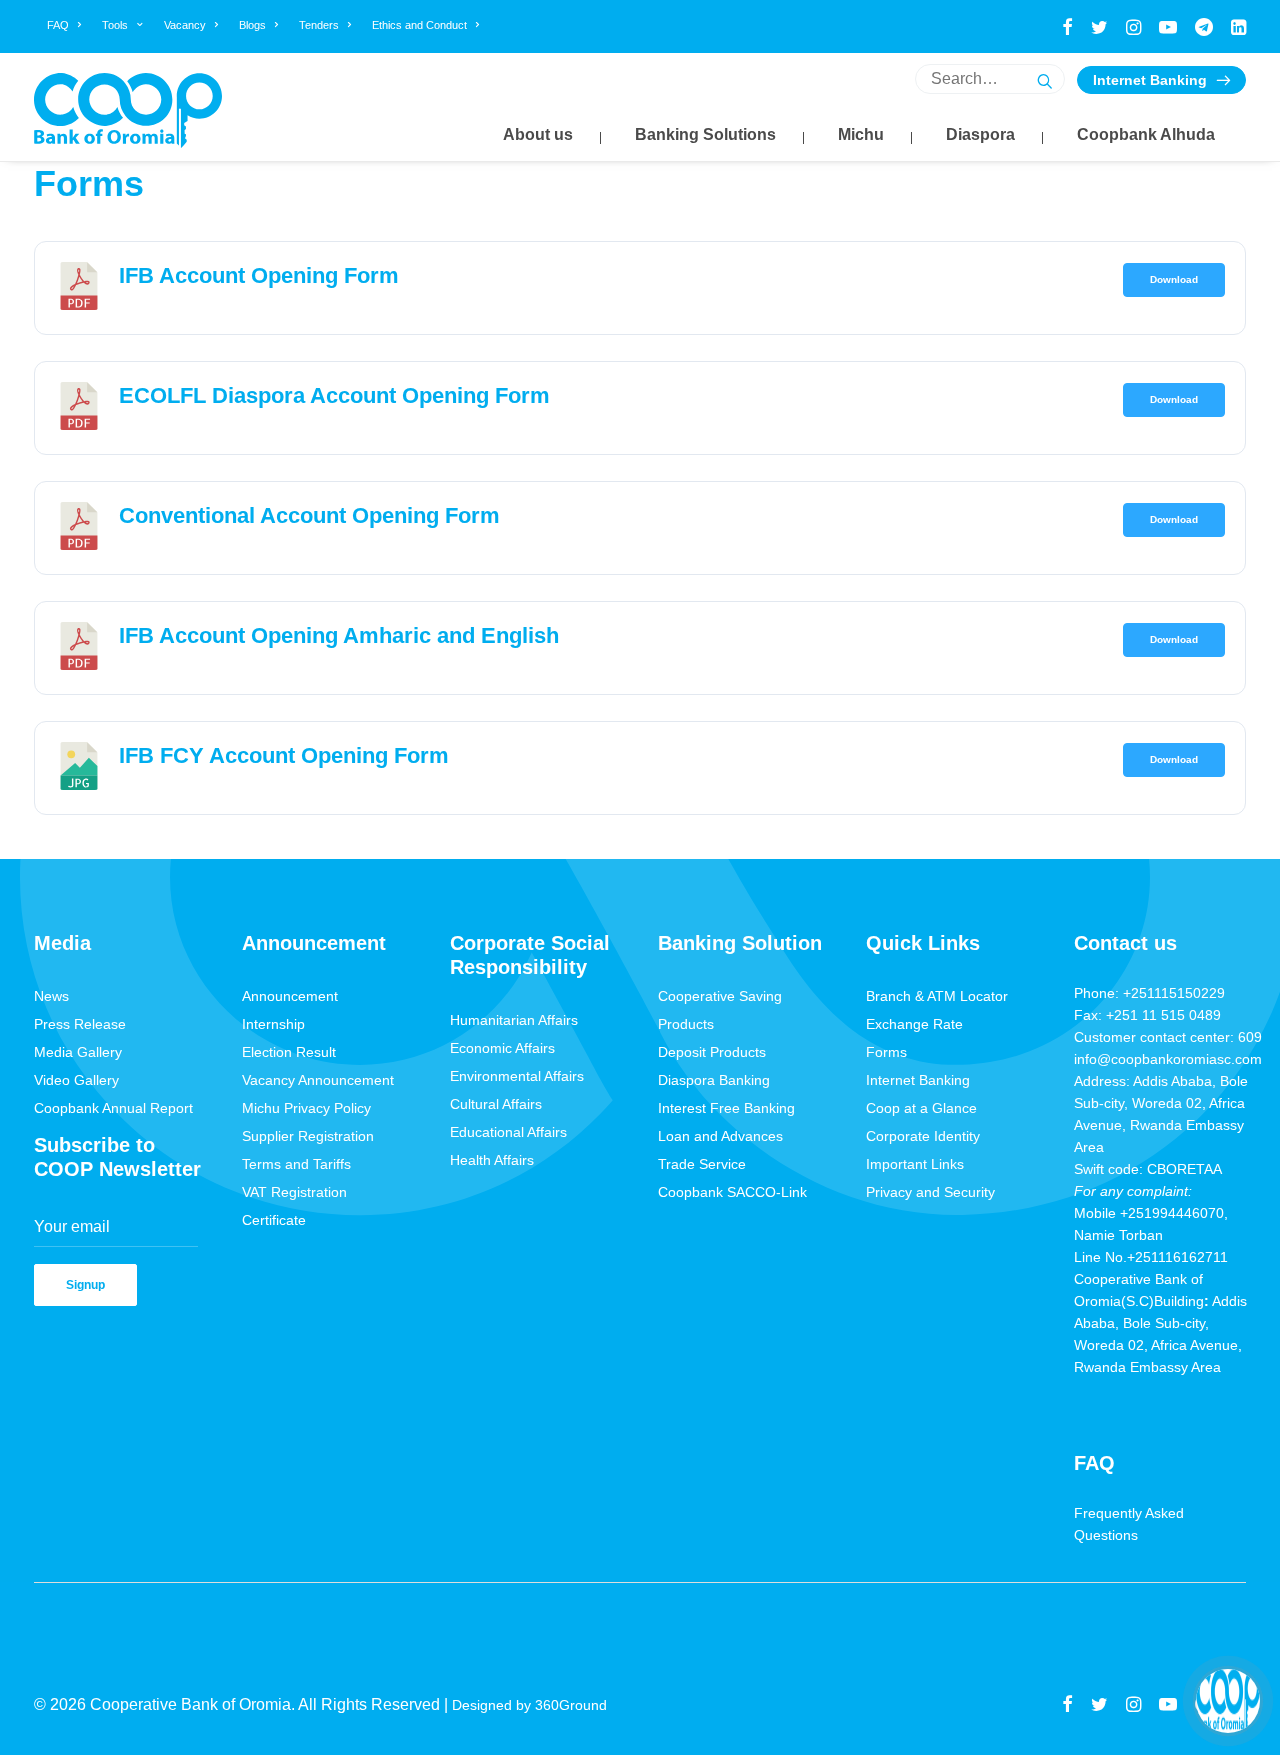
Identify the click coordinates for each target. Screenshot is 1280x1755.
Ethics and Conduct (419, 25)
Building (1179, 1301)
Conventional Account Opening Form (309, 515)
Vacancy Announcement (318, 1080)
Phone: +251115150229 (1149, 993)
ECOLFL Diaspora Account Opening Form (334, 395)
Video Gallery (76, 1080)
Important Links (915, 1164)
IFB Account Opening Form (259, 275)
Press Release (80, 1024)
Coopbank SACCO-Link (732, 1192)
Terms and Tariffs (296, 1164)
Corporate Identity (923, 1136)
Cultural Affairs (496, 1104)
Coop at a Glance (921, 1108)
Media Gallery (78, 1052)
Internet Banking (1150, 80)
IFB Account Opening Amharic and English (339, 635)
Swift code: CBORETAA (1148, 1169)
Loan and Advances (720, 1136)
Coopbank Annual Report (113, 1108)
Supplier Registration (308, 1136)
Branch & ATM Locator (937, 996)
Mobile (1097, 1213)
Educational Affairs (508, 1132)
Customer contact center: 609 (1168, 1037)
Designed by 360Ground (531, 1705)
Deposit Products (712, 1052)
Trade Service (702, 1164)
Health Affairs (492, 1160)
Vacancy (185, 25)
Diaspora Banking (714, 1080)
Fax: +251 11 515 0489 (1147, 1015)
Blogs (252, 25)
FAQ (58, 25)
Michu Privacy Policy (306, 1108)
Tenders (319, 25)
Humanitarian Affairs (514, 1020)
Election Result (289, 1052)
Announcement (290, 996)
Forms (886, 1052)
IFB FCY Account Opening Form (284, 755)
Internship (273, 1024)
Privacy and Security (930, 1192)
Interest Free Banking (726, 1108)
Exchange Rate (914, 1024)
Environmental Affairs (517, 1076)
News (51, 996)
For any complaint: (1133, 1191)
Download (1174, 279)
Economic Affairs (502, 1048)
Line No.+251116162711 (1157, 1257)
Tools (115, 25)
